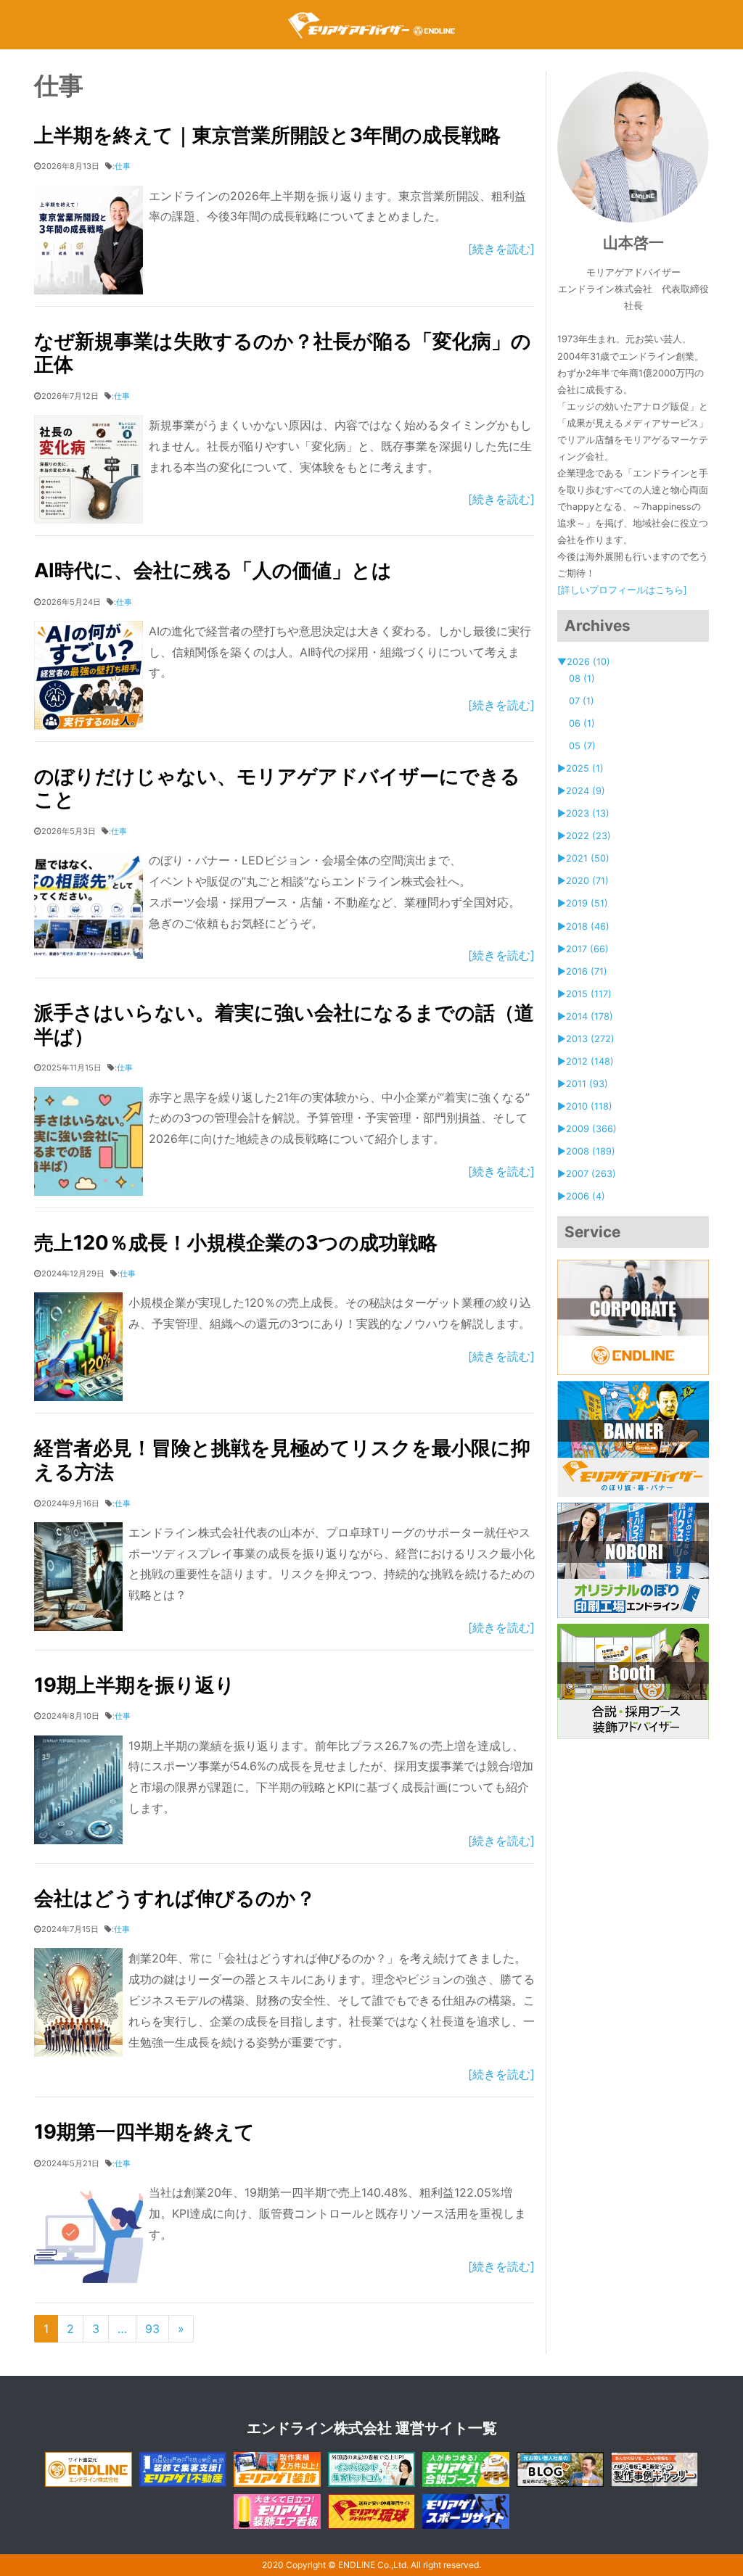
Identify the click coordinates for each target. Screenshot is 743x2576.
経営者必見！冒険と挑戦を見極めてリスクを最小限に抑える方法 (282, 1460)
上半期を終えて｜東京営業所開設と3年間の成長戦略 (267, 135)
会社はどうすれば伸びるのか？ (175, 1898)
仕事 (123, 166)
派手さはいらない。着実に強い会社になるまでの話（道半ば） (284, 1025)
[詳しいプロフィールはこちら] (622, 590)
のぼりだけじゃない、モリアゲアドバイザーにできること (277, 788)
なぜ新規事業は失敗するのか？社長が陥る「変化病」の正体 (283, 353)
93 (152, 2329)
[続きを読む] (501, 249)
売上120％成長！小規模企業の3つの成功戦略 (236, 1243)
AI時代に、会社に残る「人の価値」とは (213, 570)
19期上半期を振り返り (135, 1685)
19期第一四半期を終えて (144, 2132)
